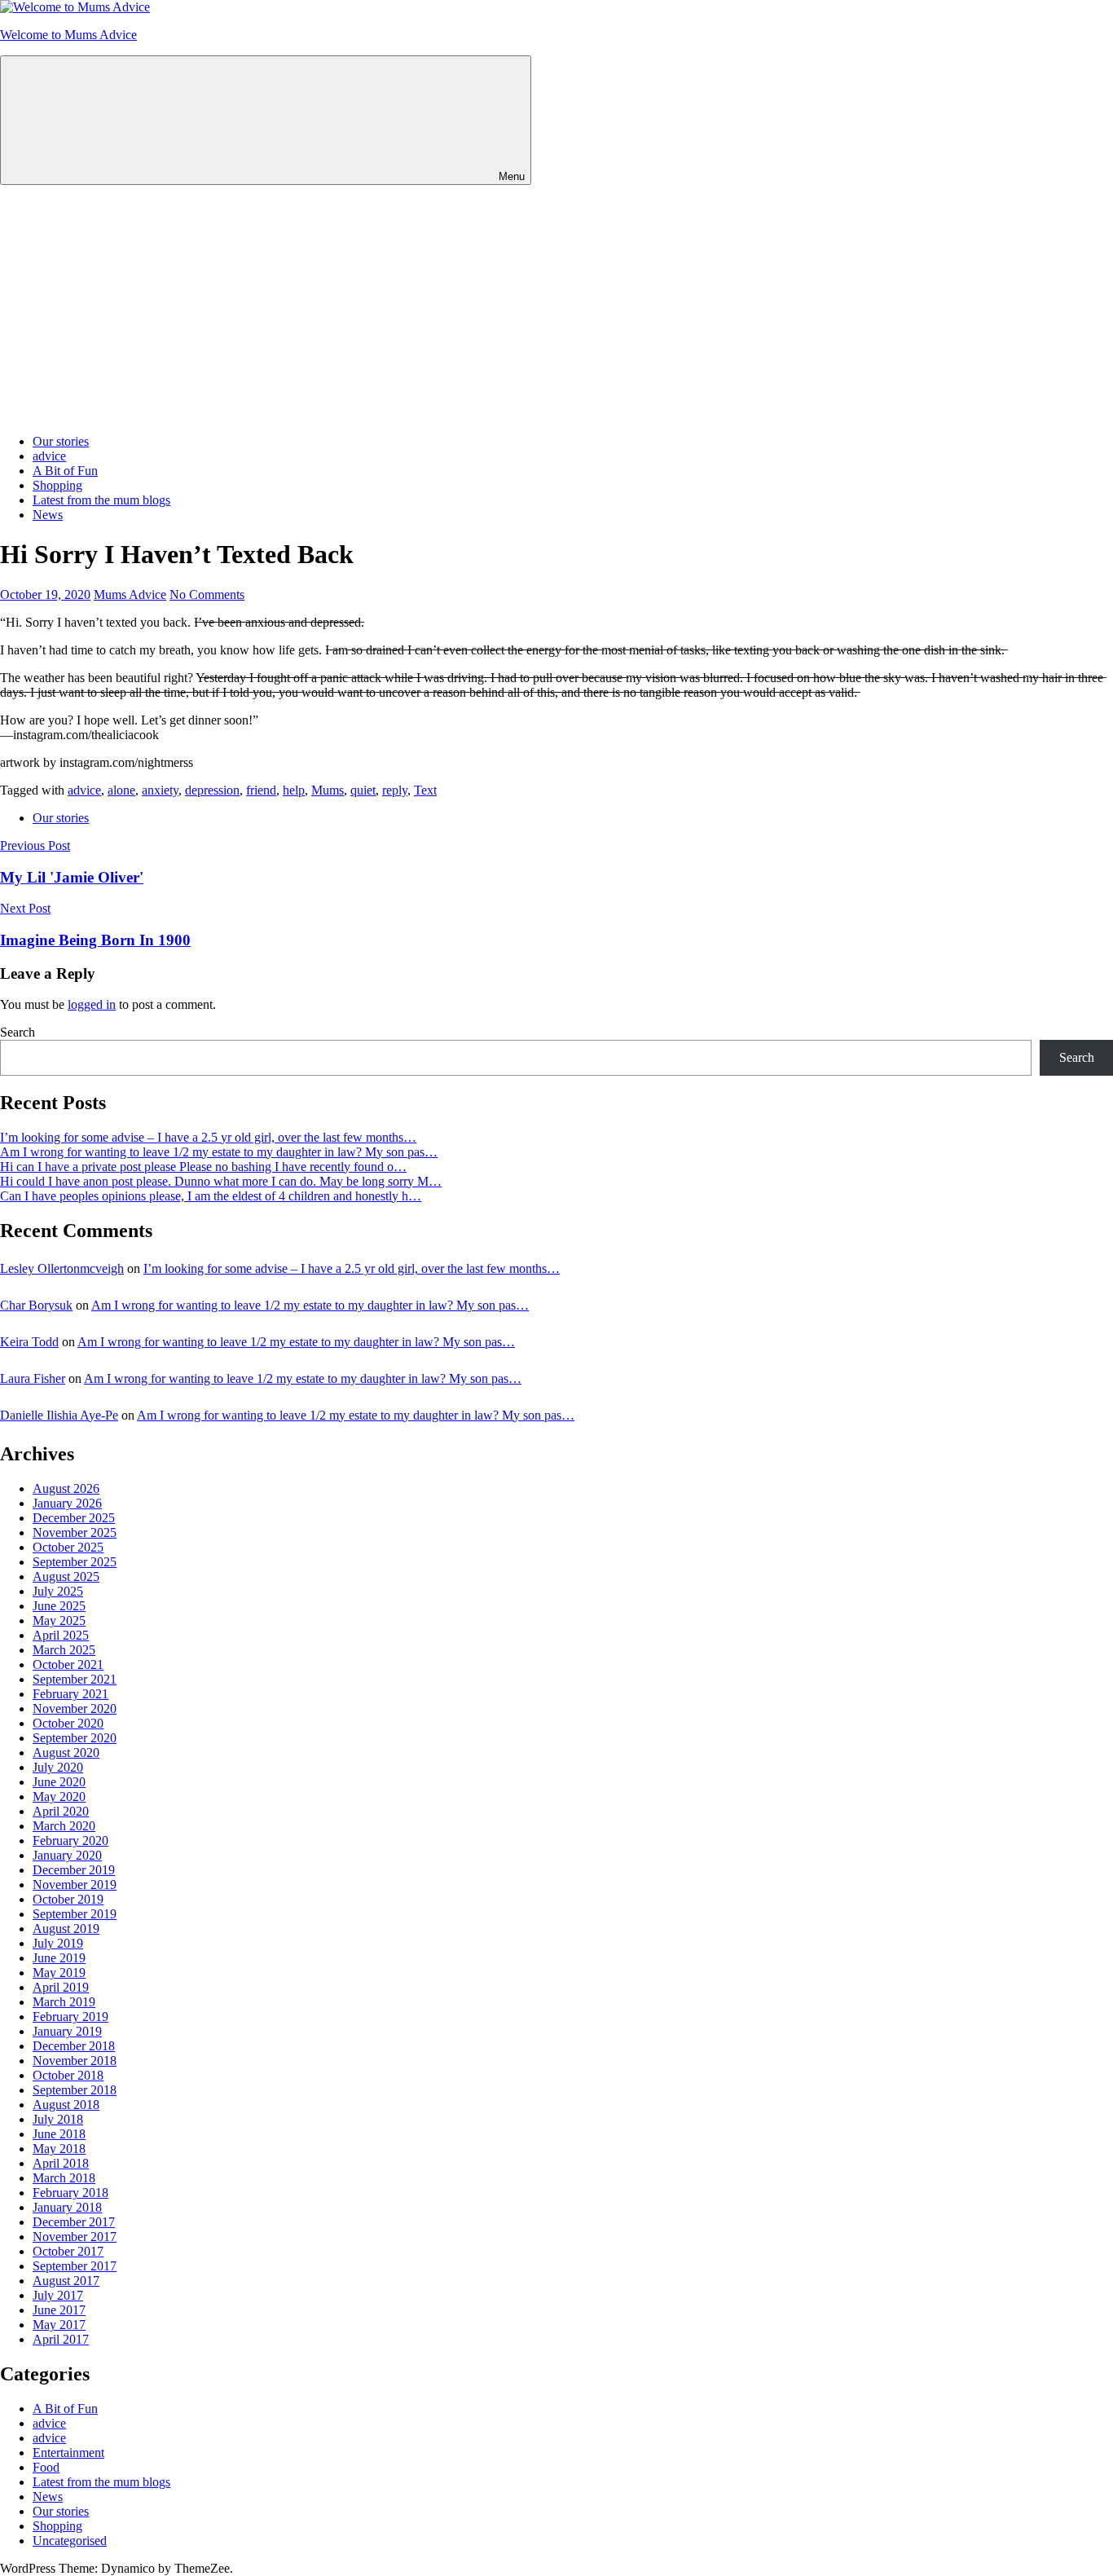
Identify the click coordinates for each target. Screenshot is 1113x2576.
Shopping (57, 485)
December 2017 (74, 2222)
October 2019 (68, 1899)
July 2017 (58, 2295)
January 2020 (67, 1855)
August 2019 (66, 1929)
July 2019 (58, 1943)
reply (395, 790)
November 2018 (75, 2061)
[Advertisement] (556, 307)
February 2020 (70, 1841)
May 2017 (59, 2325)
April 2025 (61, 1635)
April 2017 (61, 2339)
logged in (92, 1004)
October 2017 (68, 2251)
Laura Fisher (33, 1378)
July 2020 (58, 1767)
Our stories (61, 441)
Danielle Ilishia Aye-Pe (59, 1415)
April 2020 (61, 1811)
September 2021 (75, 1679)
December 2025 (74, 1518)
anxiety (160, 790)
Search (18, 1032)
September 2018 (75, 2090)
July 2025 (58, 1591)
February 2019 (70, 2017)
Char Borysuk (36, 1305)
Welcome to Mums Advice (68, 35)
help (294, 790)
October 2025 (68, 1547)
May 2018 (59, 2149)
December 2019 (74, 1870)
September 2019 (75, 1914)
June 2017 (59, 2310)
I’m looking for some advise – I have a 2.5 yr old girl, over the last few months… (208, 1137)
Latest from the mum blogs (101, 500)
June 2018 (59, 2134)
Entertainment (68, 2453)
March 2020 (64, 1826)
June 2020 (59, 1782)
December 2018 (74, 2046)
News (48, 515)
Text (425, 790)
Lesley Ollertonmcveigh (62, 1268)
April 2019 (61, 1987)
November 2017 (75, 2237)
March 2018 (64, 2178)
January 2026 (67, 1503)
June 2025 (59, 1606)
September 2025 (75, 1562)
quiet (363, 790)
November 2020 (75, 1709)
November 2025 (75, 1532)
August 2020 (66, 1753)
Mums (328, 790)
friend (261, 790)
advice (49, 456)
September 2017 (75, 2266)
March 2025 (64, 1650)
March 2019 (64, 2002)
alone (121, 790)
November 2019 (75, 1885)
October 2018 (68, 2075)
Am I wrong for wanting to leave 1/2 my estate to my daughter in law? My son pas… (219, 1152)
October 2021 (68, 1664)
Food (46, 2467)
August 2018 (66, 2105)
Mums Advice (130, 594)
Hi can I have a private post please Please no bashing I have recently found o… (203, 1167)
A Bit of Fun (65, 471)
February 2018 (70, 2193)
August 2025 (66, 1576)
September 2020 (75, 1738)
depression (212, 790)
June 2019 (59, 1958)
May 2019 (59, 1973)
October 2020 (68, 1723)
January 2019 (67, 2031)
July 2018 (58, 2119)
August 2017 (66, 2281)
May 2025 (59, 1620)
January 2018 (67, 2207)
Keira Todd (29, 1342)
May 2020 (59, 1797)
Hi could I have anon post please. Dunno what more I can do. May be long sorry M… (221, 1181)
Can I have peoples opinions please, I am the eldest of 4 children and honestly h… (211, 1196)
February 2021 (70, 1694)
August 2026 (66, 1488)
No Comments (207, 594)
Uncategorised (70, 2541)
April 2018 (61, 2163)
